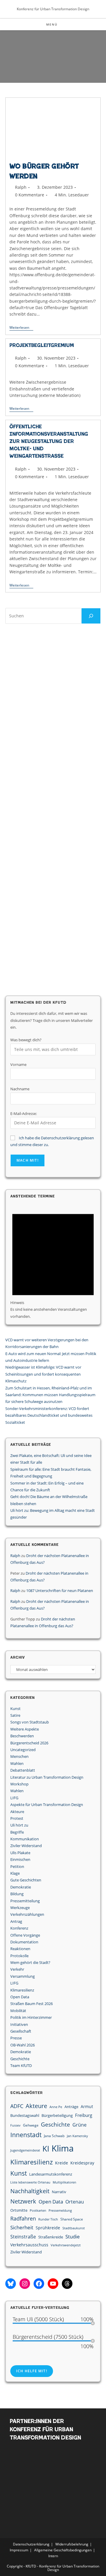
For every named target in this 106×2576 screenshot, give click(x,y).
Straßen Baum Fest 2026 (32, 2004)
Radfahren (23, 2218)
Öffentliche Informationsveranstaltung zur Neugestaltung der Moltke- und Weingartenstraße (49, 442)
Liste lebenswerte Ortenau (30, 2182)
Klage (15, 1873)
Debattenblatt (23, 1770)
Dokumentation (24, 1942)
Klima (63, 2148)
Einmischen (20, 1859)
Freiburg (84, 2115)
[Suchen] (91, 616)
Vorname (18, 1064)
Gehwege (31, 2125)
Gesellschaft (21, 2031)
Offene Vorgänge (25, 1935)
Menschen (19, 1756)
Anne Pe (56, 2107)
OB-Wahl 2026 (23, 2045)
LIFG (14, 1798)
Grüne (79, 2125)
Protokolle (19, 1956)
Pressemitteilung (25, 1901)
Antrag (16, 1921)
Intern (53, 2556)
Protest (17, 1818)
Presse (16, 2038)
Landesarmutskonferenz (51, 2174)
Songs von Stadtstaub (30, 1722)
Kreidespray (82, 2163)
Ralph (21, 187)
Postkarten (38, 2211)
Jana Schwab (54, 2136)
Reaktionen (20, 1949)
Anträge (71, 2107)
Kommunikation (25, 1839)
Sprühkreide (48, 2228)
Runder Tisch (48, 2219)
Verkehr (17, 1969)
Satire (15, 1715)
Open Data (20, 1997)
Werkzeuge (20, 1908)
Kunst (15, 1709)
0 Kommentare (30, 195)
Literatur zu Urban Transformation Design (47, 1777)
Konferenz (19, 1928)
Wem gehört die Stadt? (30, 1962)
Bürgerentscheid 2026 (29, 1743)
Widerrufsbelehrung (72, 2544)
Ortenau (75, 2202)
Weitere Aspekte (25, 1729)
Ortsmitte (19, 2210)
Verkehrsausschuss (29, 2245)
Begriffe (17, 1832)
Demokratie (21, 1887)
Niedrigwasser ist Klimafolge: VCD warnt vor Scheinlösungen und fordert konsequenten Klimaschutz (43, 1374)
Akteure (17, 1812)
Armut (87, 2106)
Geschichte (20, 2059)
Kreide (62, 2163)
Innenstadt (26, 2135)
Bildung (17, 1894)
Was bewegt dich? (26, 1040)
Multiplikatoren (64, 2182)
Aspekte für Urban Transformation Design (47, 1805)
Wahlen (17, 1763)
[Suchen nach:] (63, 24)
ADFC (17, 2106)
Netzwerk (23, 2201)
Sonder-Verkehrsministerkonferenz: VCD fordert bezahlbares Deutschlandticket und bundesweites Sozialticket (49, 1415)
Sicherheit (22, 2227)
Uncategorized (23, 1750)
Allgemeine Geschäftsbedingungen (63, 2550)
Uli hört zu (19, 1825)
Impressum (19, 2550)
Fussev (15, 2125)
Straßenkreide (51, 2237)
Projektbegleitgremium (42, 345)
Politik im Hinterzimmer (31, 2017)
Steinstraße (23, 2237)
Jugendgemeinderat (25, 2150)
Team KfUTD (21, 2065)
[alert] (53, 1262)
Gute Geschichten (26, 1880)
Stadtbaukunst (74, 2228)
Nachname (20, 1089)
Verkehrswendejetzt (66, 2245)
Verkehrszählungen (27, 1914)
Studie (73, 2236)
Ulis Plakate (20, 1853)
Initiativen (19, 2024)
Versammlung (23, 1976)
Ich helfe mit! (32, 2371)
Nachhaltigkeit (30, 2191)
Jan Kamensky (77, 2136)
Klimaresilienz (22, 1990)
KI (46, 2149)
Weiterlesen (21, 328)
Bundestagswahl (25, 2115)
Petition (17, 1866)
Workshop (19, 1784)
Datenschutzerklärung (31, 2544)
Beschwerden (22, 1736)
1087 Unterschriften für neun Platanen (60, 1591)
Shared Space (72, 2219)
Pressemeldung (60, 2211)
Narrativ (59, 2192)
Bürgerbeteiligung (57, 2115)
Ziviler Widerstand (26, 1846)
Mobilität (18, 2011)
